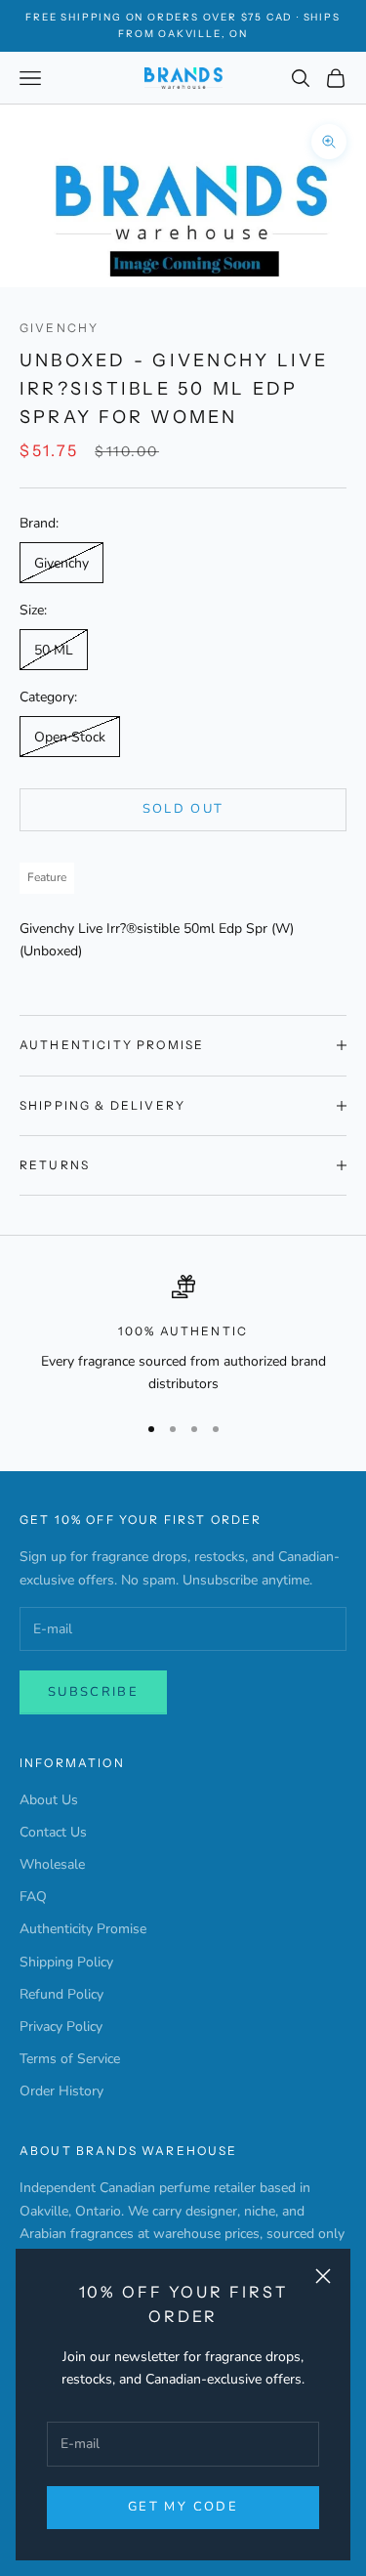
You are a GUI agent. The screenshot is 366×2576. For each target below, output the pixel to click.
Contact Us (53, 1832)
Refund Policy (61, 1994)
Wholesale (52, 1864)
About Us (49, 1800)
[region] (183, 1335)
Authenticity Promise (83, 1929)
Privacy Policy (61, 2027)
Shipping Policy (66, 1962)
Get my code (183, 2507)
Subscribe (93, 1692)
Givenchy (59, 328)
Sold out (183, 809)
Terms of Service (70, 2059)
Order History (61, 2091)
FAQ (33, 1897)
